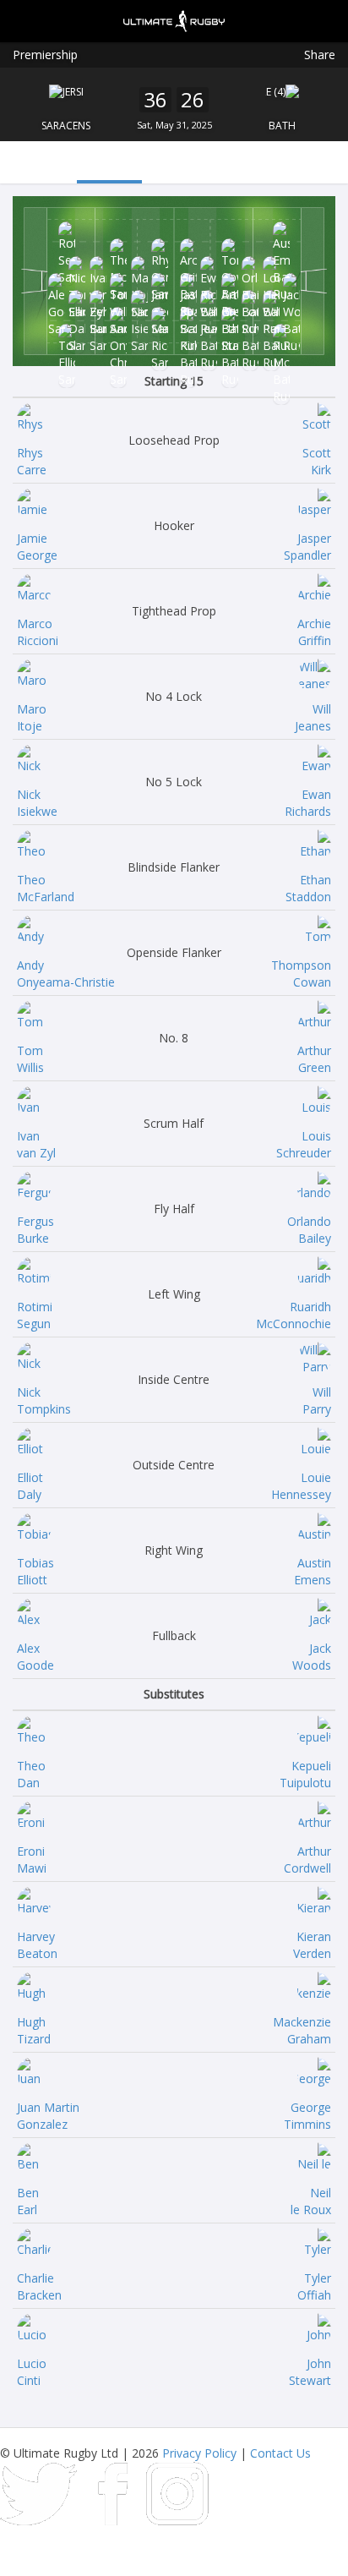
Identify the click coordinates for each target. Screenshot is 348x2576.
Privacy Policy (199, 2453)
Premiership (45, 55)
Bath (282, 126)
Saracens (66, 126)
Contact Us (280, 2453)
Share (320, 55)
